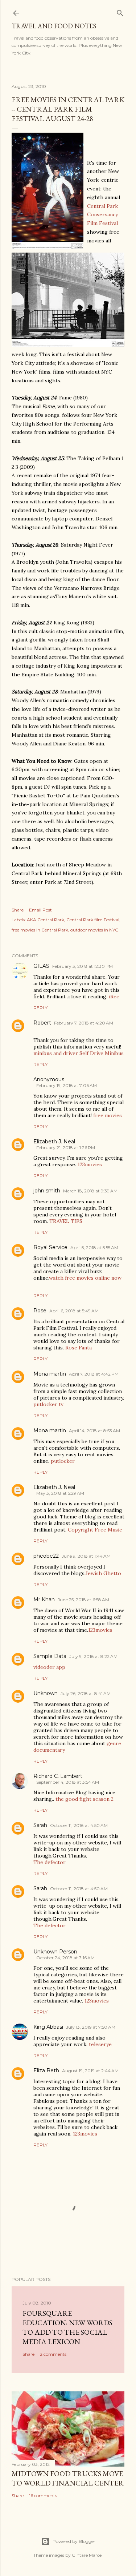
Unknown (46, 1693)
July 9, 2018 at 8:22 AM (93, 1656)
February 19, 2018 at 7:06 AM (67, 1085)
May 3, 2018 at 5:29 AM (60, 1493)
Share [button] (18, 910)
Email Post (40, 910)
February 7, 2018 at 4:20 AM (84, 1023)
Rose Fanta (79, 1348)
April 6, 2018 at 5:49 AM (74, 1311)
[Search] (120, 11)
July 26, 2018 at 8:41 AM (86, 1693)
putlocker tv (48, 1404)
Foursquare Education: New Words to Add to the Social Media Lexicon (67, 2327)
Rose (40, 1311)
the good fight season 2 (85, 1799)
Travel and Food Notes (54, 26)
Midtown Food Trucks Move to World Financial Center (68, 2478)
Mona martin (50, 1374)
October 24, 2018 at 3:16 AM (65, 1958)
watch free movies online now (85, 1278)
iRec (114, 997)
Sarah (40, 1825)
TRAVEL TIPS (66, 1221)
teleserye (100, 2044)
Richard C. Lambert (58, 1776)
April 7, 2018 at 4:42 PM (94, 1374)
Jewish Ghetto (103, 1573)
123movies (90, 1164)
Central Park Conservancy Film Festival (102, 215)
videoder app (49, 1667)
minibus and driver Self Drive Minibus (79, 1053)
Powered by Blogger (74, 2541)
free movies (108, 1115)
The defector (50, 1862)
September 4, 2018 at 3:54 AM (68, 1782)
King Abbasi (48, 2027)
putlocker (63, 1461)
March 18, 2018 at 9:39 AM (90, 1191)
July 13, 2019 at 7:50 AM (91, 2027)
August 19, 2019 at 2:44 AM (90, 2071)
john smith (47, 1191)
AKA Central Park (46, 920)
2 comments (53, 2354)
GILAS (41, 966)
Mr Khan (44, 1599)
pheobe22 (46, 1556)
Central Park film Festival (93, 920)
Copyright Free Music (95, 1530)
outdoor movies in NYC (94, 930)
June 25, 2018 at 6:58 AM (83, 1600)
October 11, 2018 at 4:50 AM (79, 1825)
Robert (42, 1023)
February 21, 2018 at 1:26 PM (66, 1148)
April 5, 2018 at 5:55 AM (94, 1247)
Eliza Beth (46, 2070)
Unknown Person (55, 1952)
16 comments (43, 2495)
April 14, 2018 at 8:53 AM (94, 1431)
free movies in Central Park (40, 930)
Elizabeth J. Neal (54, 1142)
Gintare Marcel (87, 2555)
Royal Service (50, 1247)
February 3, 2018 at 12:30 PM (83, 966)
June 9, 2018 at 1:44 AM (86, 1556)
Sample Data (50, 1656)
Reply (40, 1008)
